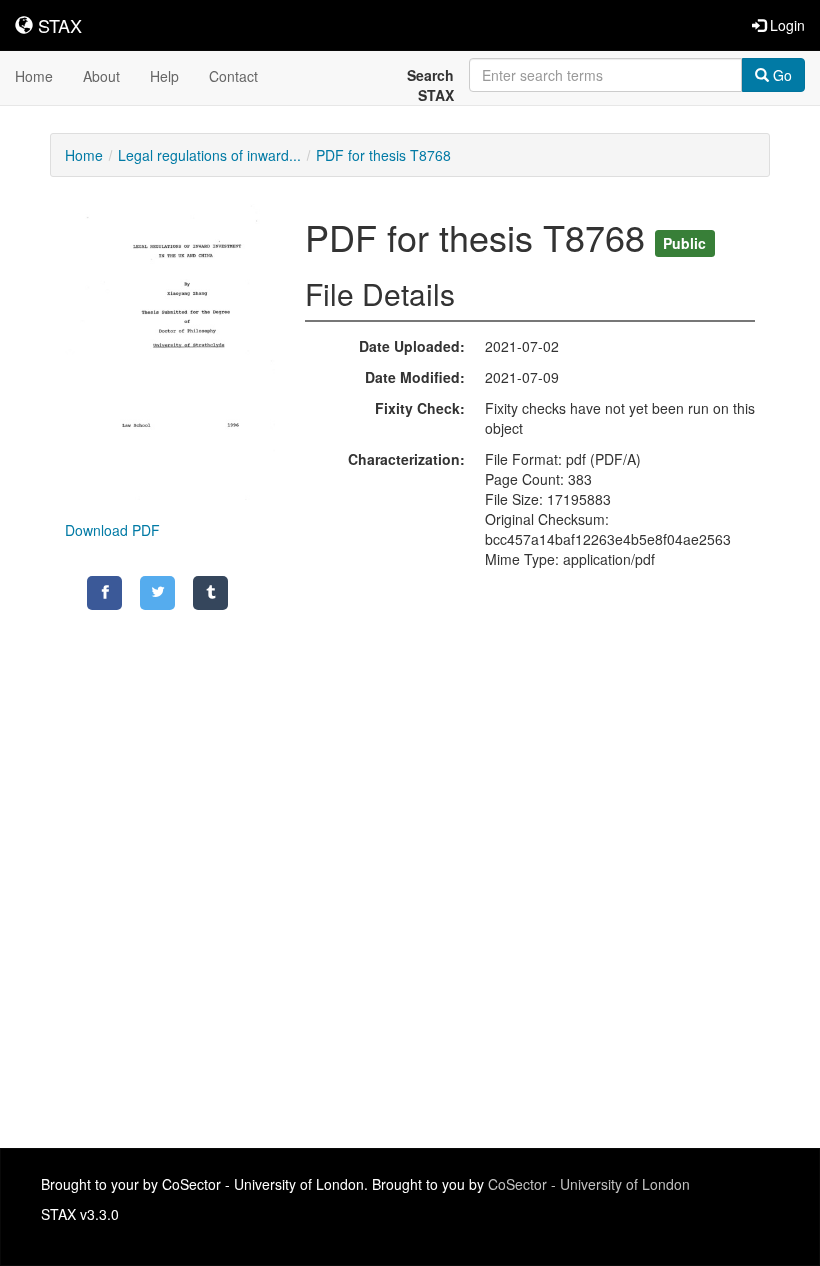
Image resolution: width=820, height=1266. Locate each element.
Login (785, 25)
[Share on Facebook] (104, 593)
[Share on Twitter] (157, 593)
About (101, 76)
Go (780, 75)
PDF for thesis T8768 (383, 155)
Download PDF (112, 530)
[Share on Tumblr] (210, 593)
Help (164, 76)
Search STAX (430, 85)
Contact (233, 76)
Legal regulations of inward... (209, 155)
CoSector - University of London (589, 1184)
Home (34, 76)
